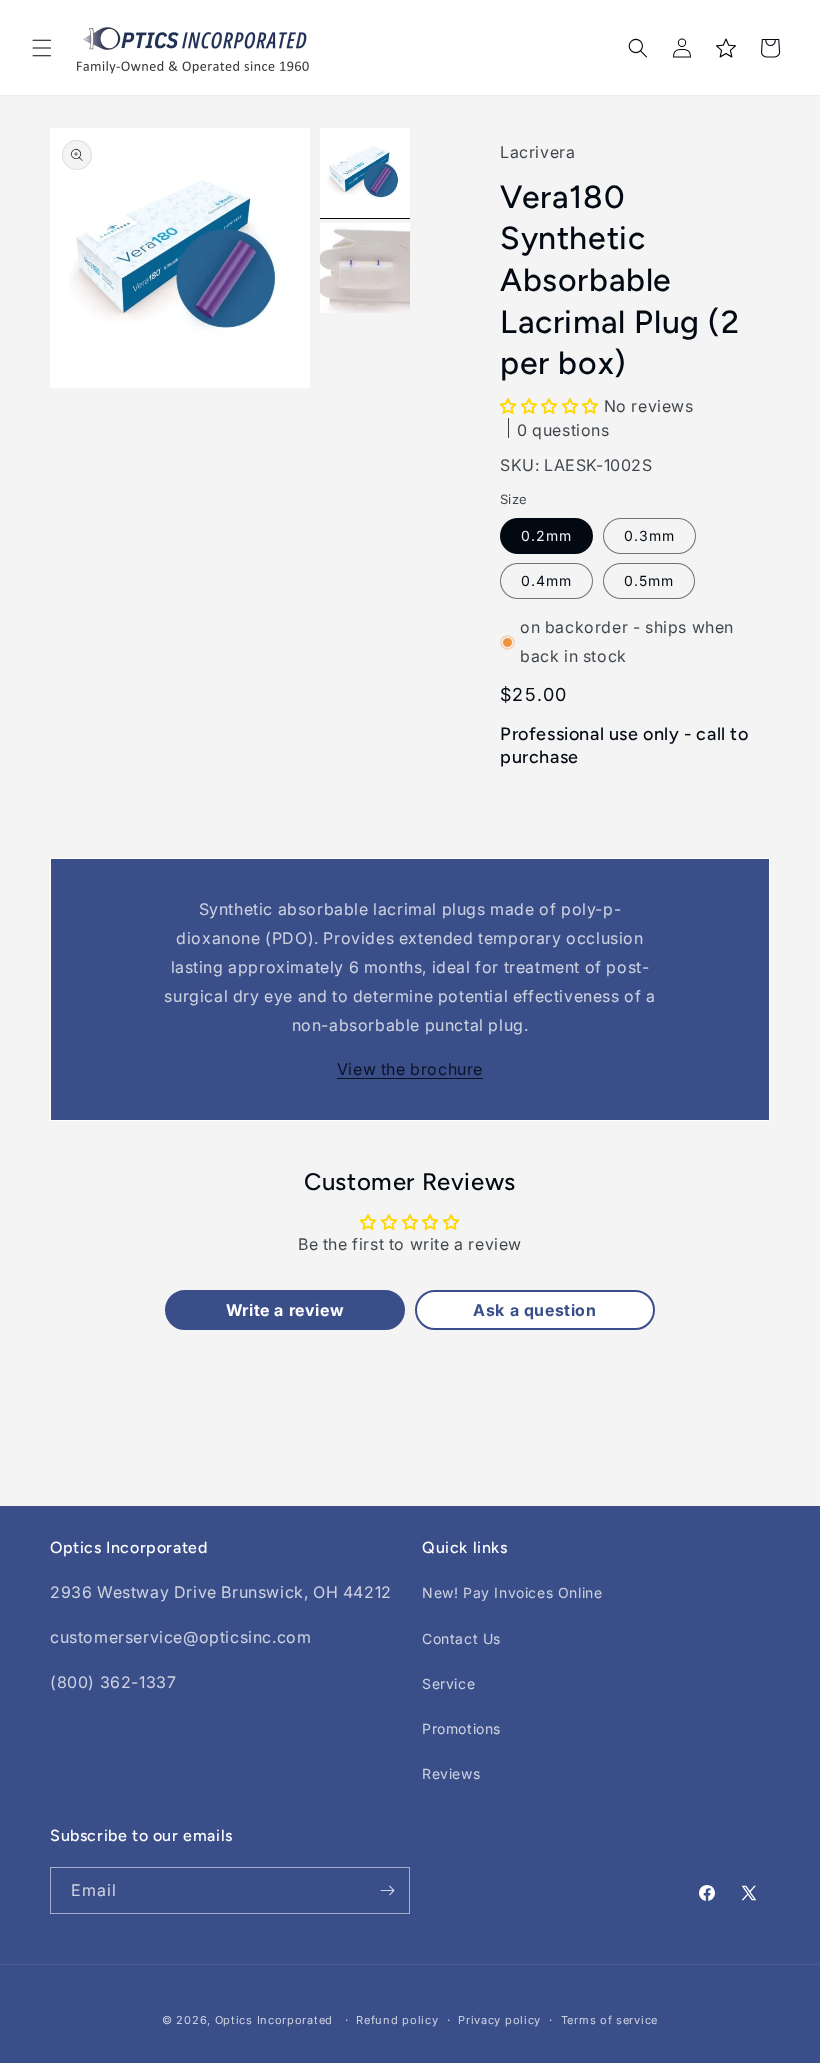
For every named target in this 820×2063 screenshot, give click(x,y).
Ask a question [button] (534, 1310)
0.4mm (546, 580)
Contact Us (461, 1638)
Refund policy (397, 2020)
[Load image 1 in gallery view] (365, 173)
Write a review (285, 1310)
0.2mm (546, 535)
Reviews (451, 1773)
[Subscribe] (387, 1890)
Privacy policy (499, 2020)
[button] (42, 48)
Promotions (461, 1728)
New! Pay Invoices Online (512, 1592)
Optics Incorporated (274, 2020)
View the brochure (410, 1069)
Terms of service (609, 2020)
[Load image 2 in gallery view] (365, 268)
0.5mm (649, 580)
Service (448, 1683)
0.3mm (649, 535)
